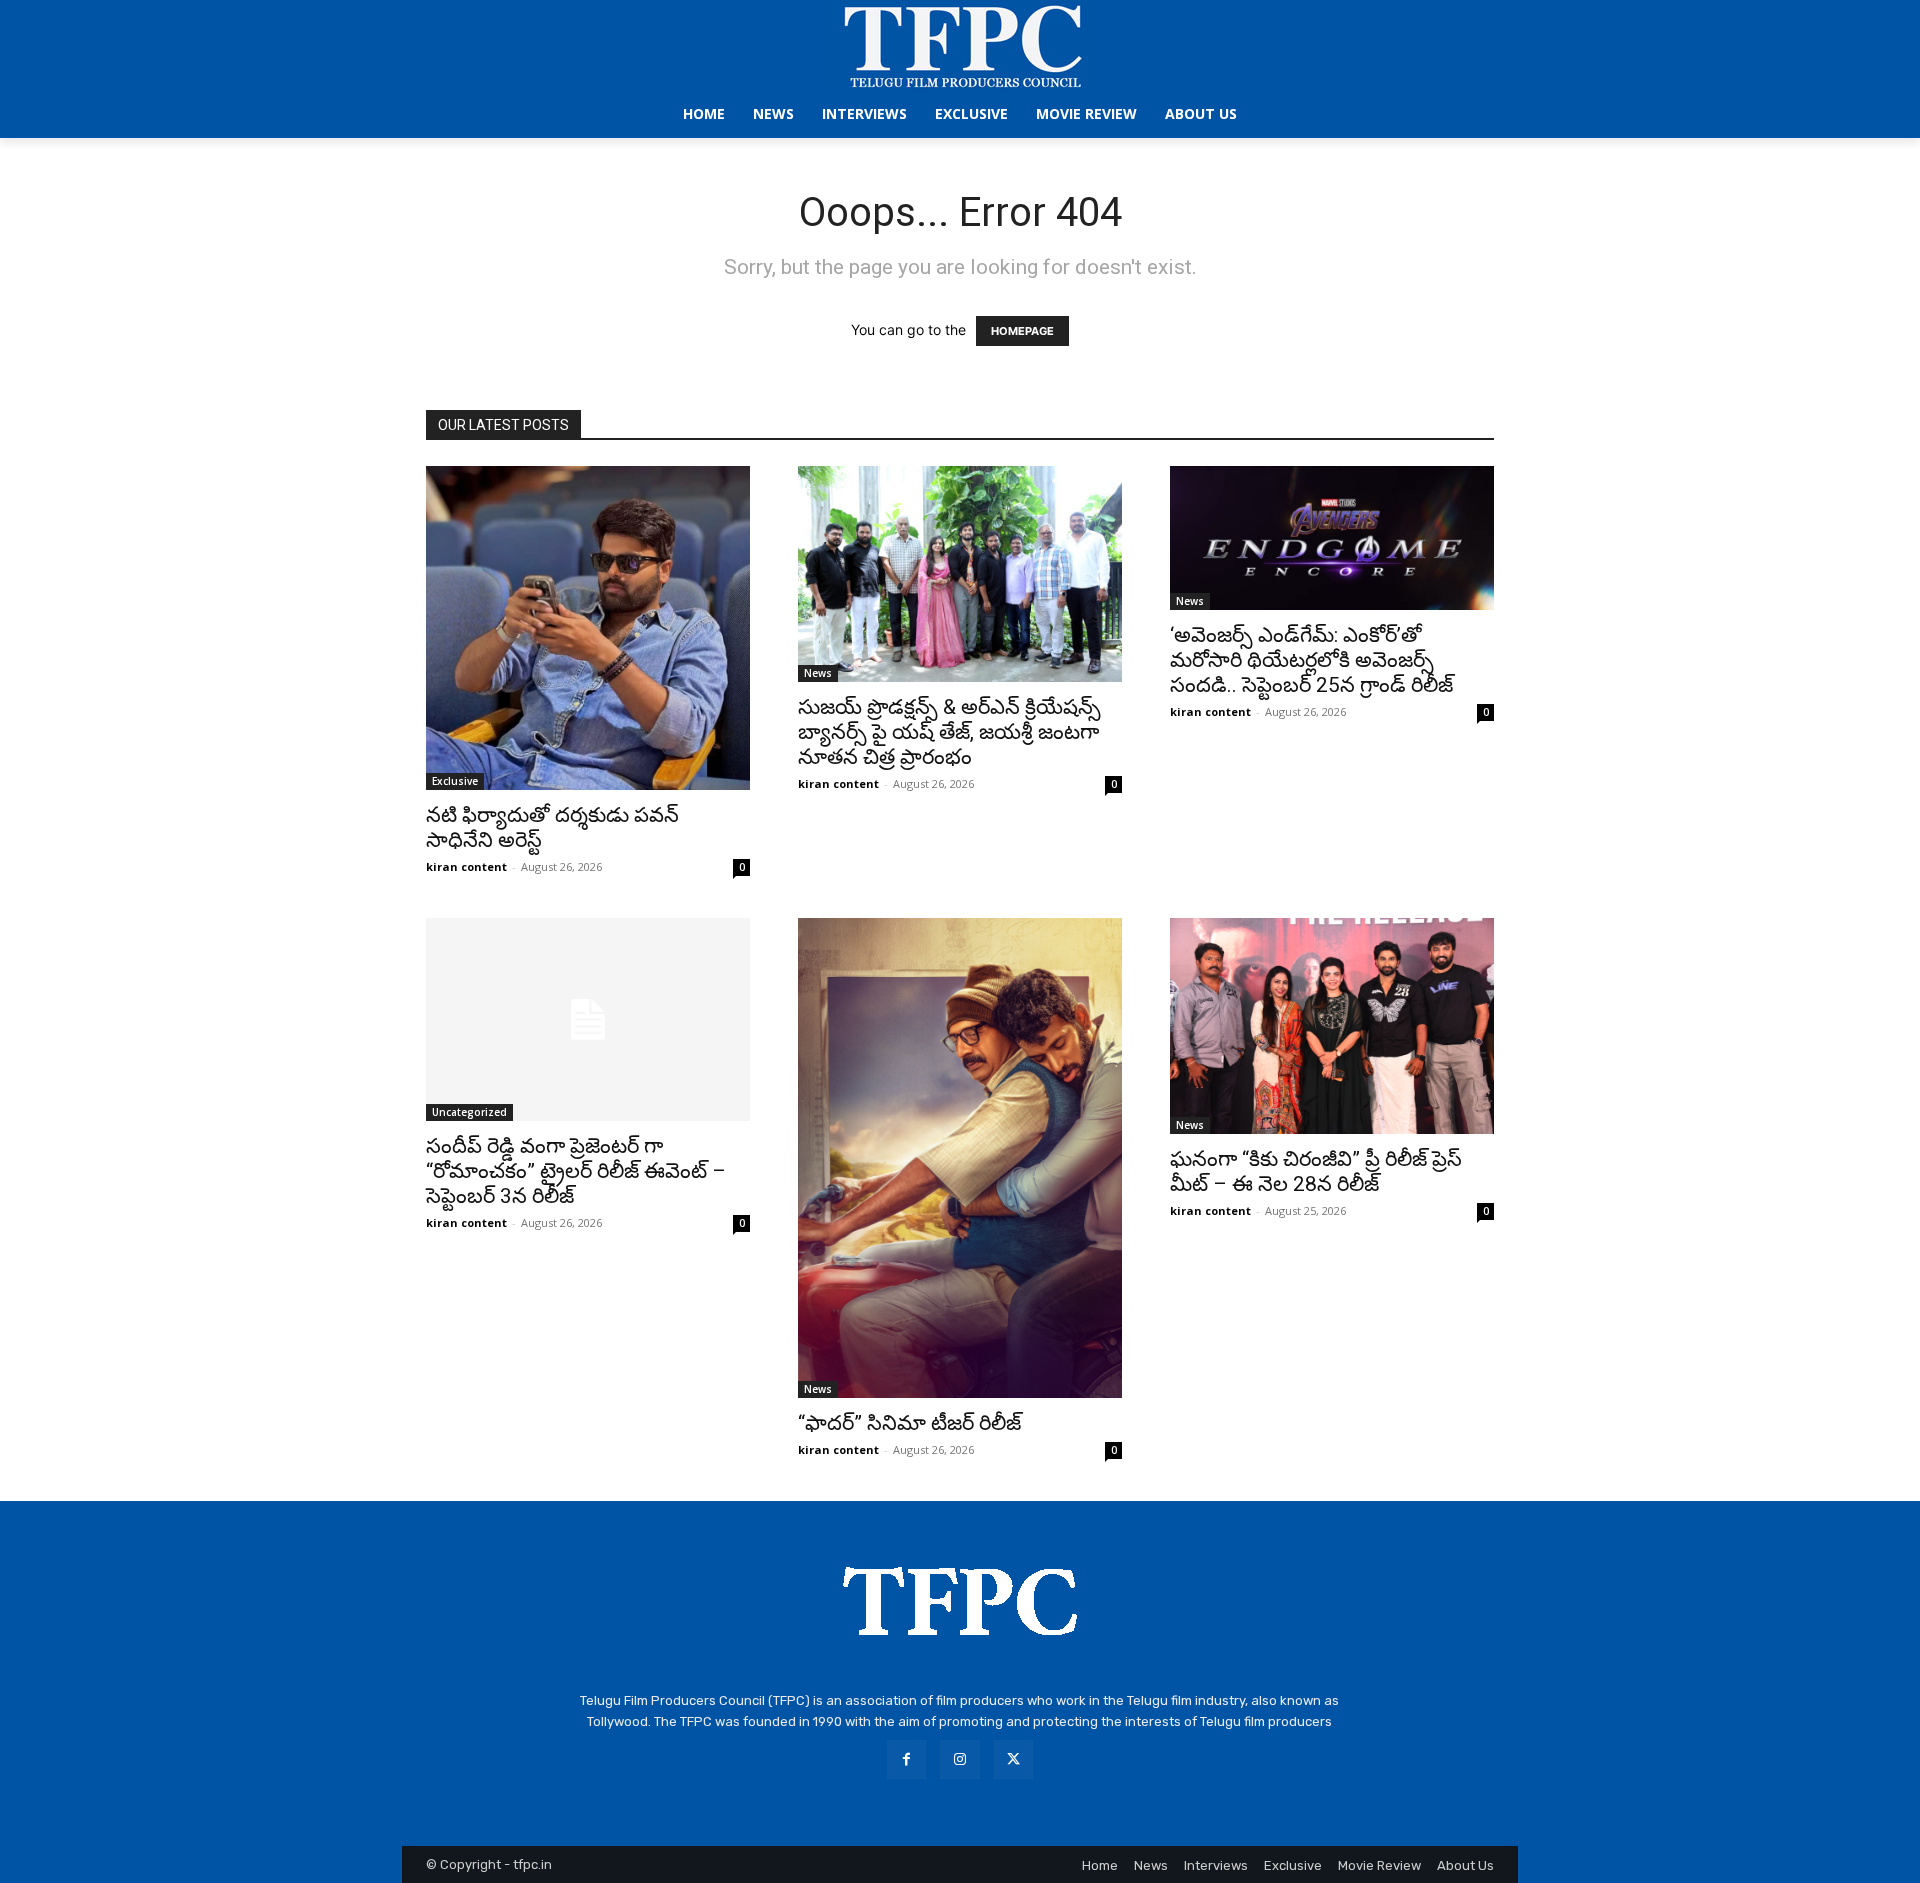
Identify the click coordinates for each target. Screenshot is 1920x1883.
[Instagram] (959, 1759)
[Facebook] (906, 1759)
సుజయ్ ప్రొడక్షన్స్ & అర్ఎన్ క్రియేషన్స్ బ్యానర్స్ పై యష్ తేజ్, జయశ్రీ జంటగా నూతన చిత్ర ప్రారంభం (949, 732)
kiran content (466, 866)
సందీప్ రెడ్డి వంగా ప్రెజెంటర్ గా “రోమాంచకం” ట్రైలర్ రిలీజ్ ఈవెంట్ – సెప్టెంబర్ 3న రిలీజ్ (576, 1171)
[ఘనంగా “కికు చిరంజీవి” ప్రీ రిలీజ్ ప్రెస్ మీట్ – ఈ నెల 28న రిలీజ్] (1332, 1026)
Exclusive (455, 781)
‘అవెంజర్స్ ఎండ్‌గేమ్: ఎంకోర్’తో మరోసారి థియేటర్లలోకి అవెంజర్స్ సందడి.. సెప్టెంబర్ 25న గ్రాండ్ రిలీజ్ (1311, 660)
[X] (1013, 1759)
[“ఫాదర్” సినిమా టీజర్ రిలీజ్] (960, 1158)
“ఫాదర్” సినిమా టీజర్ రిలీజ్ (909, 1423)
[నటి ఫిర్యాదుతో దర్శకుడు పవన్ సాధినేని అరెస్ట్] (588, 628)
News (818, 673)
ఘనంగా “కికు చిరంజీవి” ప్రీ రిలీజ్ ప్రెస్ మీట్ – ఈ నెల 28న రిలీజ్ (1316, 1171)
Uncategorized (469, 1112)
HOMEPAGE (1022, 331)
